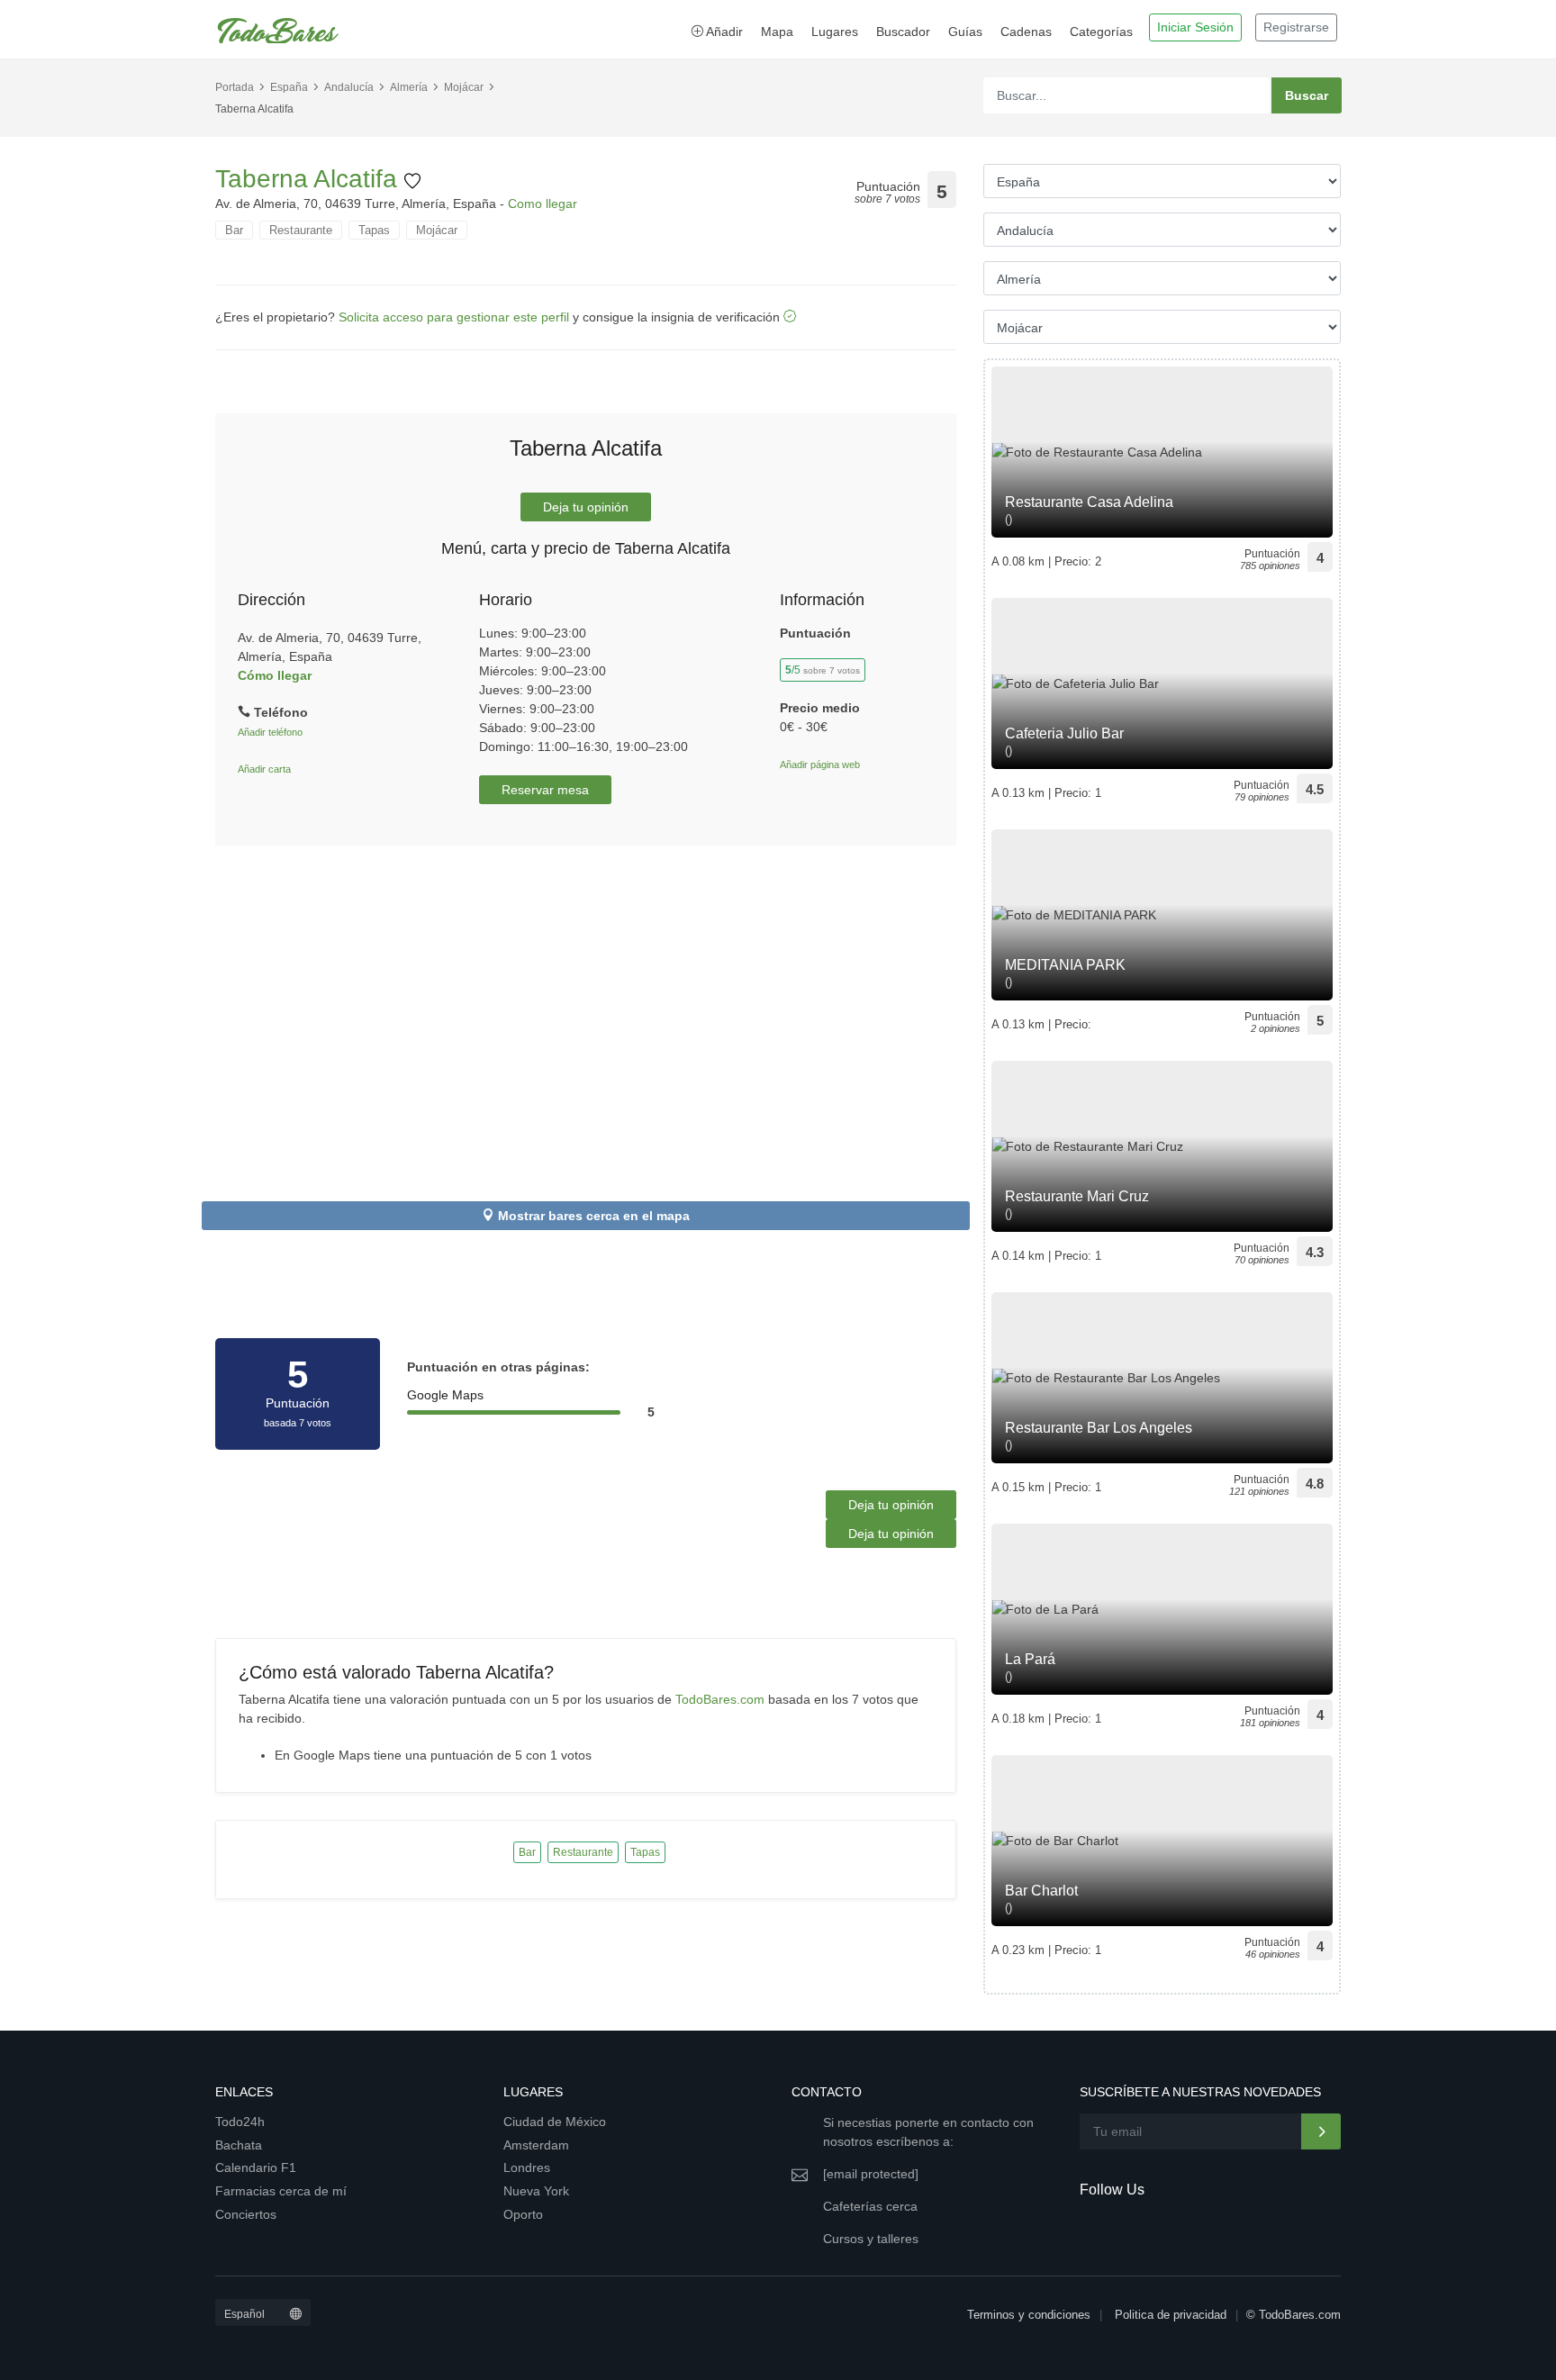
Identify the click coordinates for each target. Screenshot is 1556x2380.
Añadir (723, 32)
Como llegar (543, 204)
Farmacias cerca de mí (281, 2191)
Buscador (903, 32)
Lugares (835, 32)
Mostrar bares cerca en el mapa (594, 1216)
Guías (965, 32)
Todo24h (240, 2122)
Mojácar (464, 87)
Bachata (239, 2145)
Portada (235, 87)
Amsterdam (536, 2145)
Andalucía (349, 87)
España (289, 87)
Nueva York (536, 2191)
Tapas (374, 230)
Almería (409, 87)
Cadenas (1026, 32)
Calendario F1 (256, 2167)
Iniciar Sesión (1195, 27)
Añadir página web (820, 765)
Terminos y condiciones (1029, 2315)
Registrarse (1296, 27)
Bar (234, 230)
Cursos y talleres (871, 2239)
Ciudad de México (555, 2122)
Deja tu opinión (586, 507)
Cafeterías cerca (870, 2206)
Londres (527, 2167)
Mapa (777, 32)
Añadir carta (264, 769)
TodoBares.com (720, 1699)
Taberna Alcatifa (310, 179)
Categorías (1101, 32)
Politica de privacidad (1171, 2315)
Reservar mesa (545, 790)
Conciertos (246, 2214)
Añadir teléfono (270, 732)
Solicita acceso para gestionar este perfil (454, 317)
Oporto (523, 2214)
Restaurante (301, 230)
